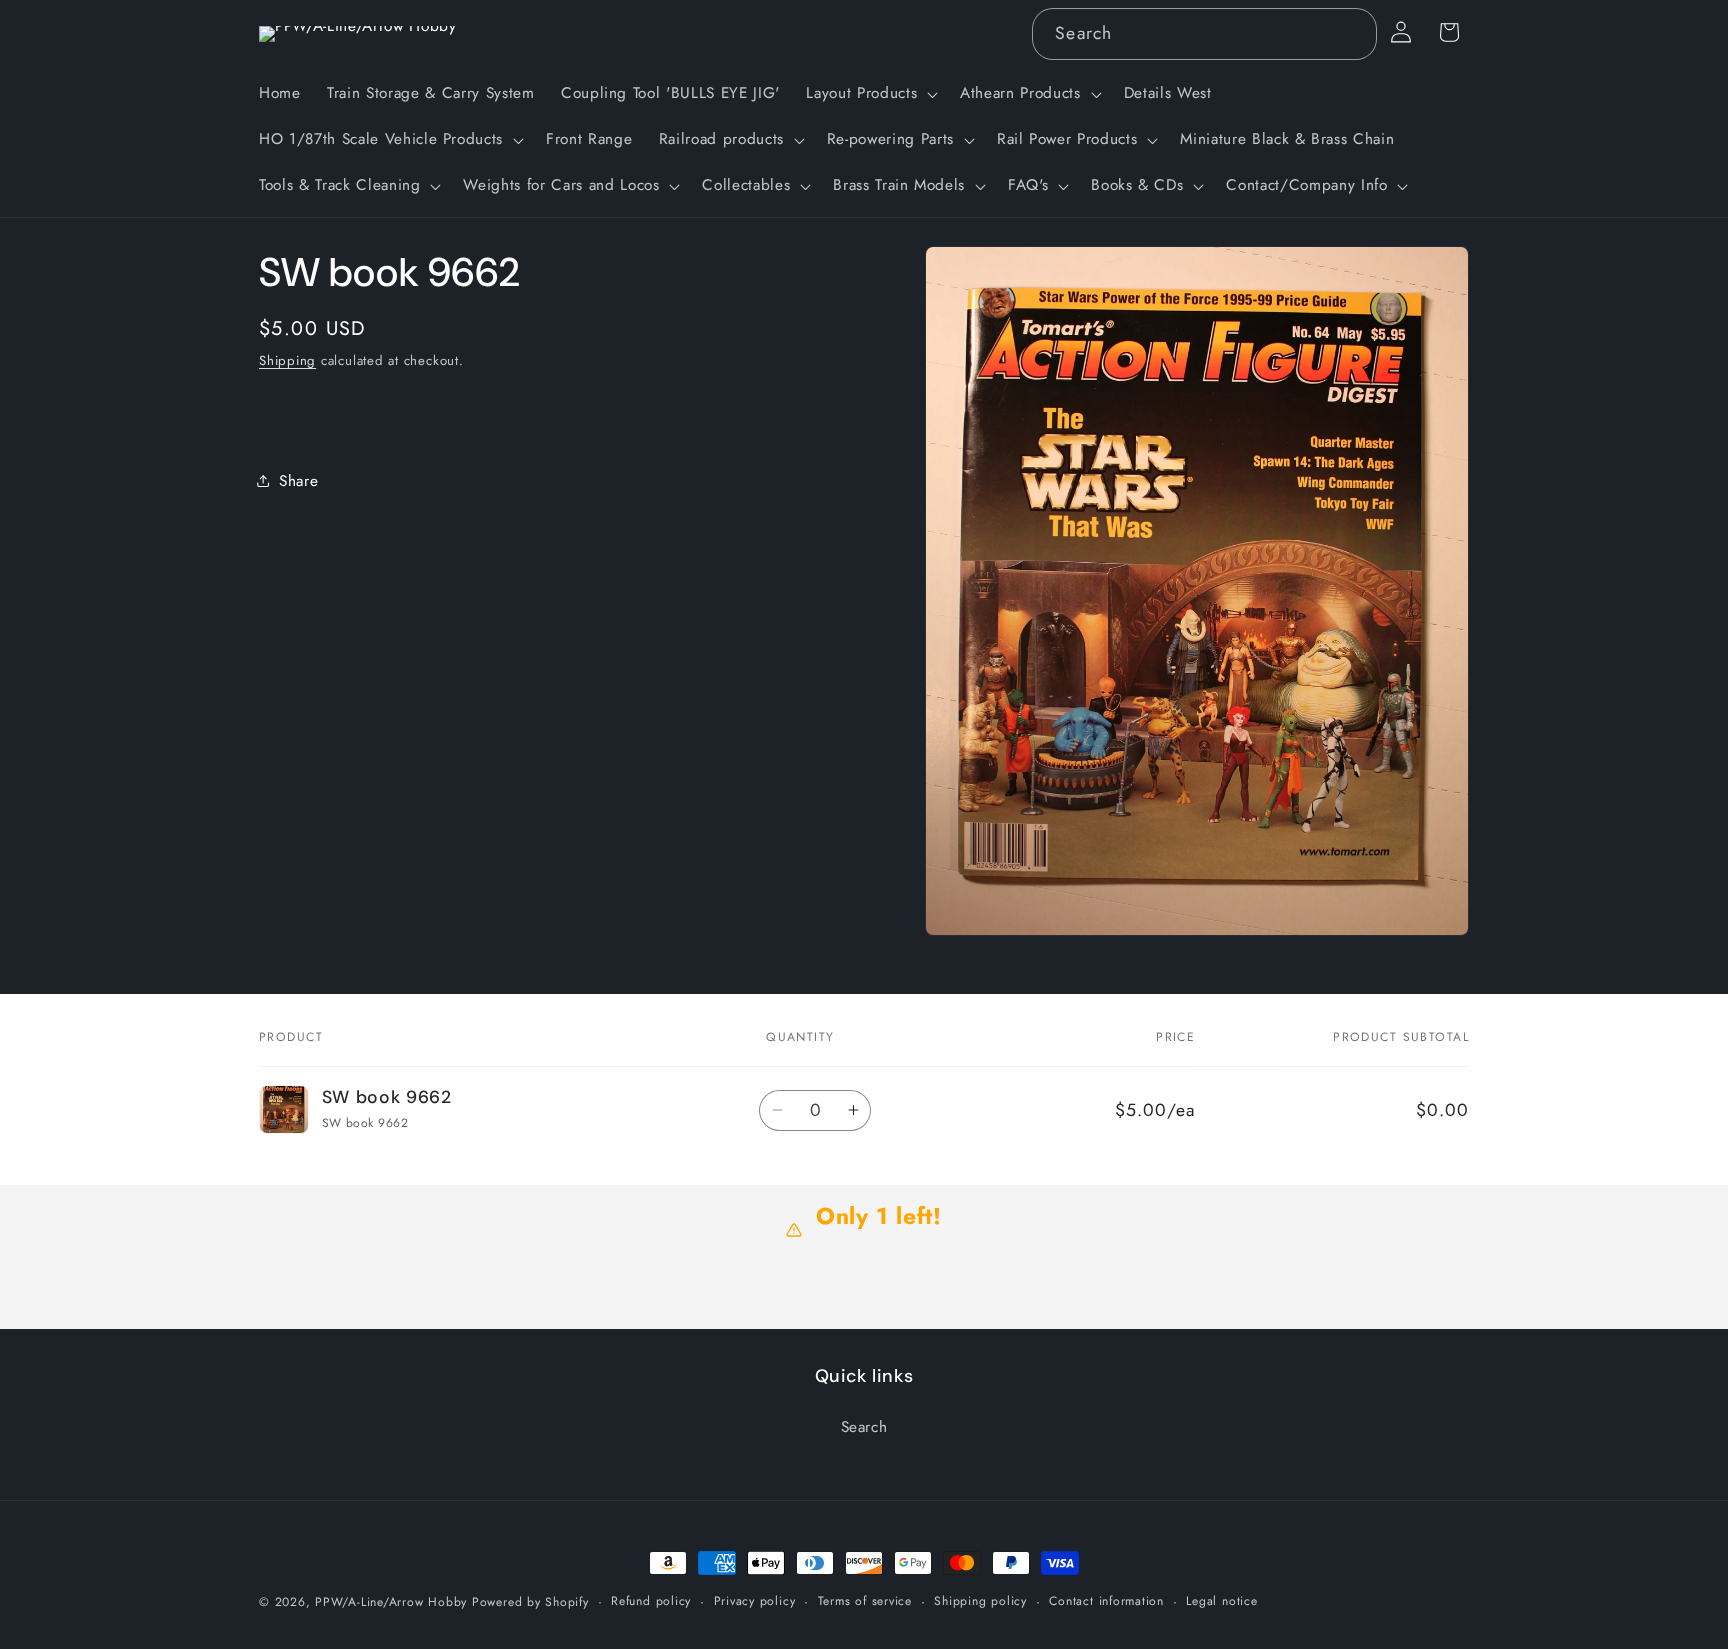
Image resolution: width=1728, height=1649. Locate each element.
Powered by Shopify (530, 1602)
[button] (870, 94)
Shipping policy (980, 1601)
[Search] (1351, 33)
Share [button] (298, 481)
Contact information (1106, 1601)
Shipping (287, 360)
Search (864, 1426)
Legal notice (1221, 1601)
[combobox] (1204, 34)
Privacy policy (755, 1601)
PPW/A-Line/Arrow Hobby (391, 1602)
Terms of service (865, 1601)
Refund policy (651, 1601)
